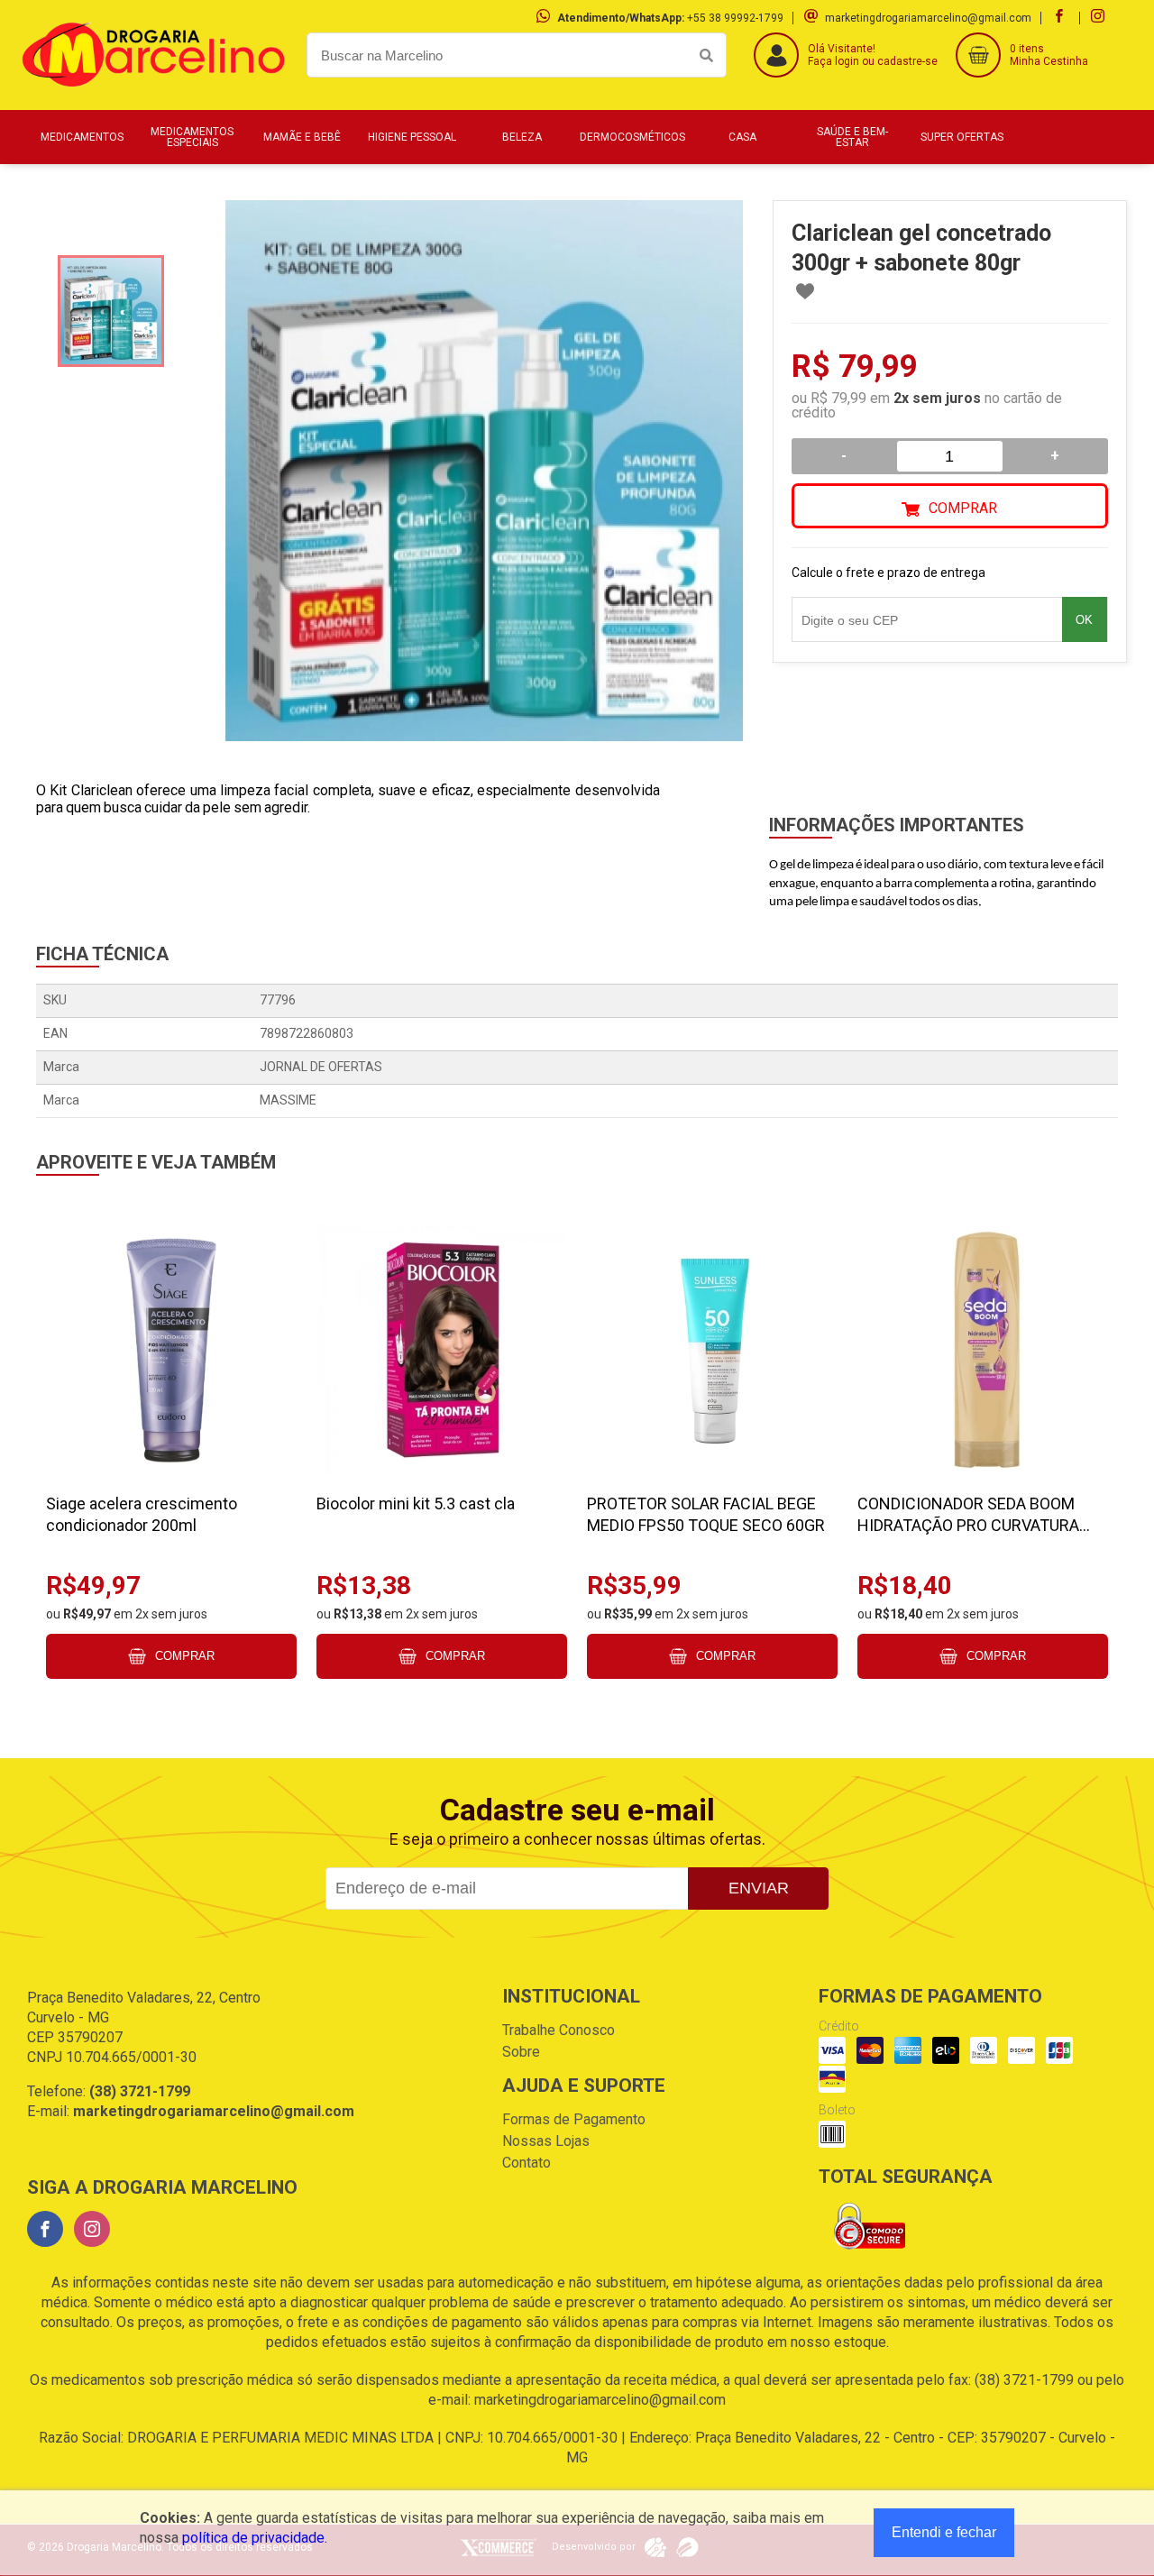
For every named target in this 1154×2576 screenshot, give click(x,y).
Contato (527, 2163)
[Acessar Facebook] (1061, 18)
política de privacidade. (255, 2538)
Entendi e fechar (944, 2532)
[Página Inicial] (153, 96)
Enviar (759, 1888)
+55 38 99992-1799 (735, 18)
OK (1084, 620)
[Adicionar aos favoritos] (805, 291)
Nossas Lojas (546, 2141)
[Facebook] (45, 2229)
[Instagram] (92, 2229)
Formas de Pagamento (574, 2119)
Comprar (963, 508)
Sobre (521, 2052)
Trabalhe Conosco (559, 2030)
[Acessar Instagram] (1100, 18)
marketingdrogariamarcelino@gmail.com (928, 18)
